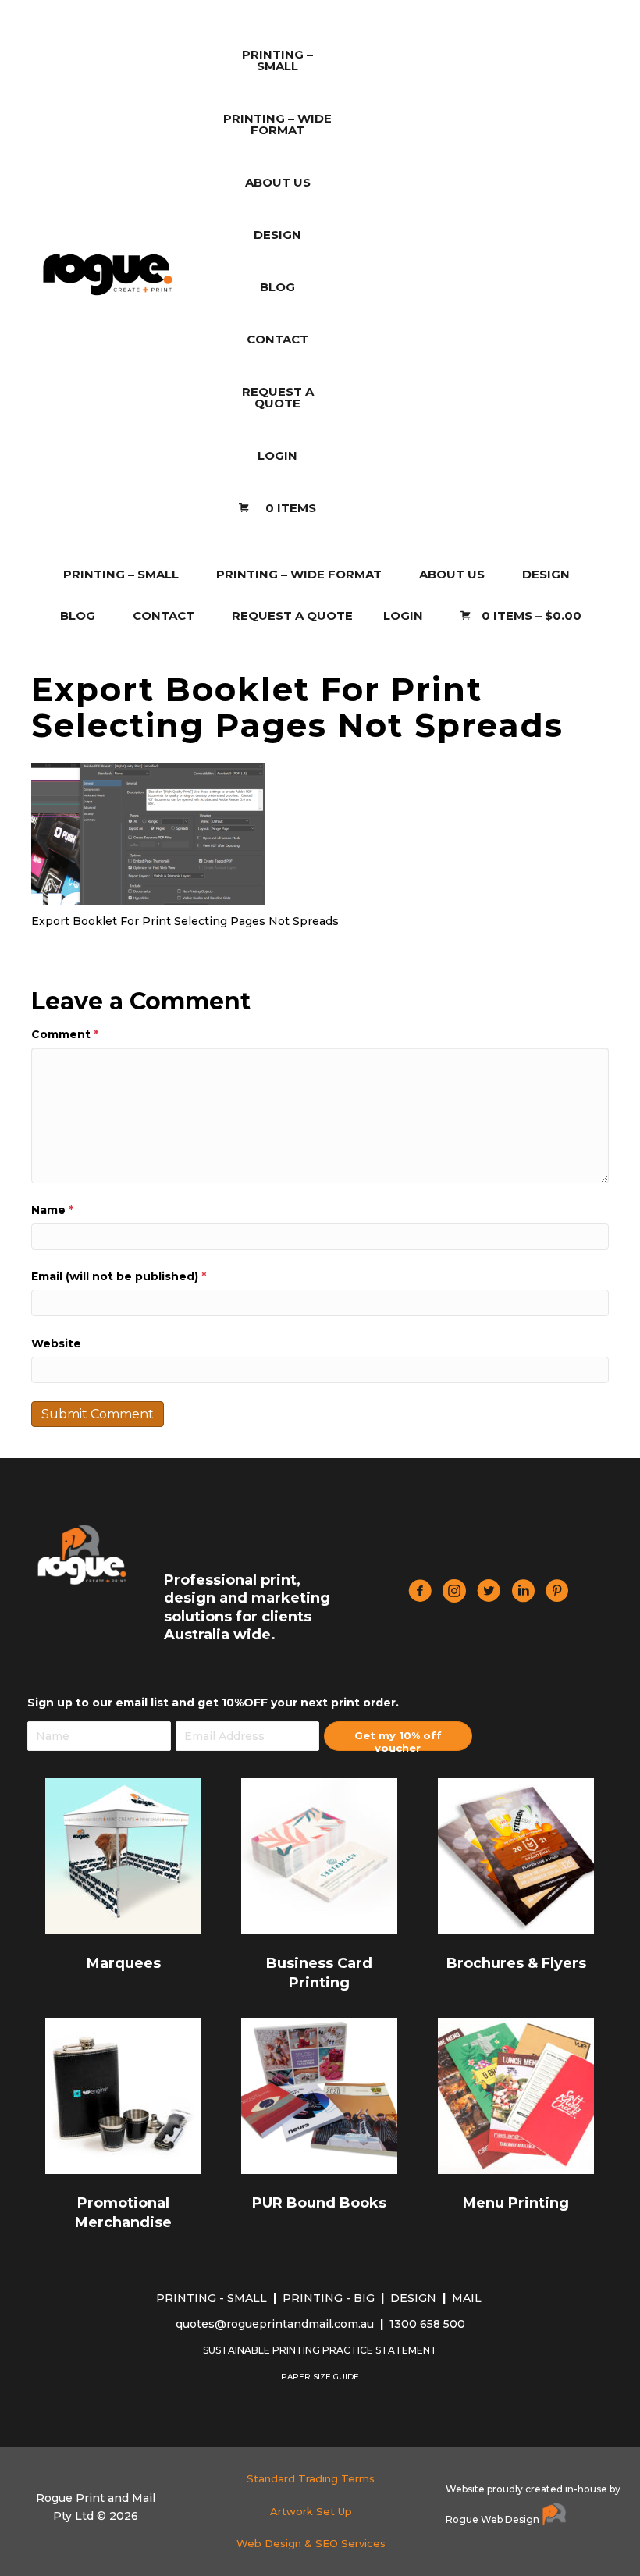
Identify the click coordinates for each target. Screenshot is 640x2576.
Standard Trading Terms (311, 2478)
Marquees (124, 1963)
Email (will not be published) (119, 1276)
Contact (277, 339)
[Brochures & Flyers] (516, 1856)
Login (277, 455)
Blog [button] (78, 616)
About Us (278, 182)
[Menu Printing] (516, 2095)
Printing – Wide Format (277, 124)
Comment (65, 1034)
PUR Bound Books (319, 2203)
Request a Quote (278, 397)
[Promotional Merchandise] (123, 2095)
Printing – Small (277, 60)
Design (277, 235)
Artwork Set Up (311, 2511)
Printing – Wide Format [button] (299, 574)
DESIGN (415, 2298)
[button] (398, 1736)
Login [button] (403, 616)
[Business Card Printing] (319, 1856)
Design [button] (546, 574)
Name (52, 1210)
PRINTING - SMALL (213, 2298)
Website (56, 1343)
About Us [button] (452, 574)
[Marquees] (123, 1856)
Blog (277, 287)
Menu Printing (516, 2203)
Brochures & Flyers (516, 1963)
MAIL (468, 2298)
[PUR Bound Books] (319, 2095)
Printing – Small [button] (121, 574)
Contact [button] (164, 616)
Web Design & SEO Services (311, 2543)
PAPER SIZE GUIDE (320, 2377)
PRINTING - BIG (330, 2298)
